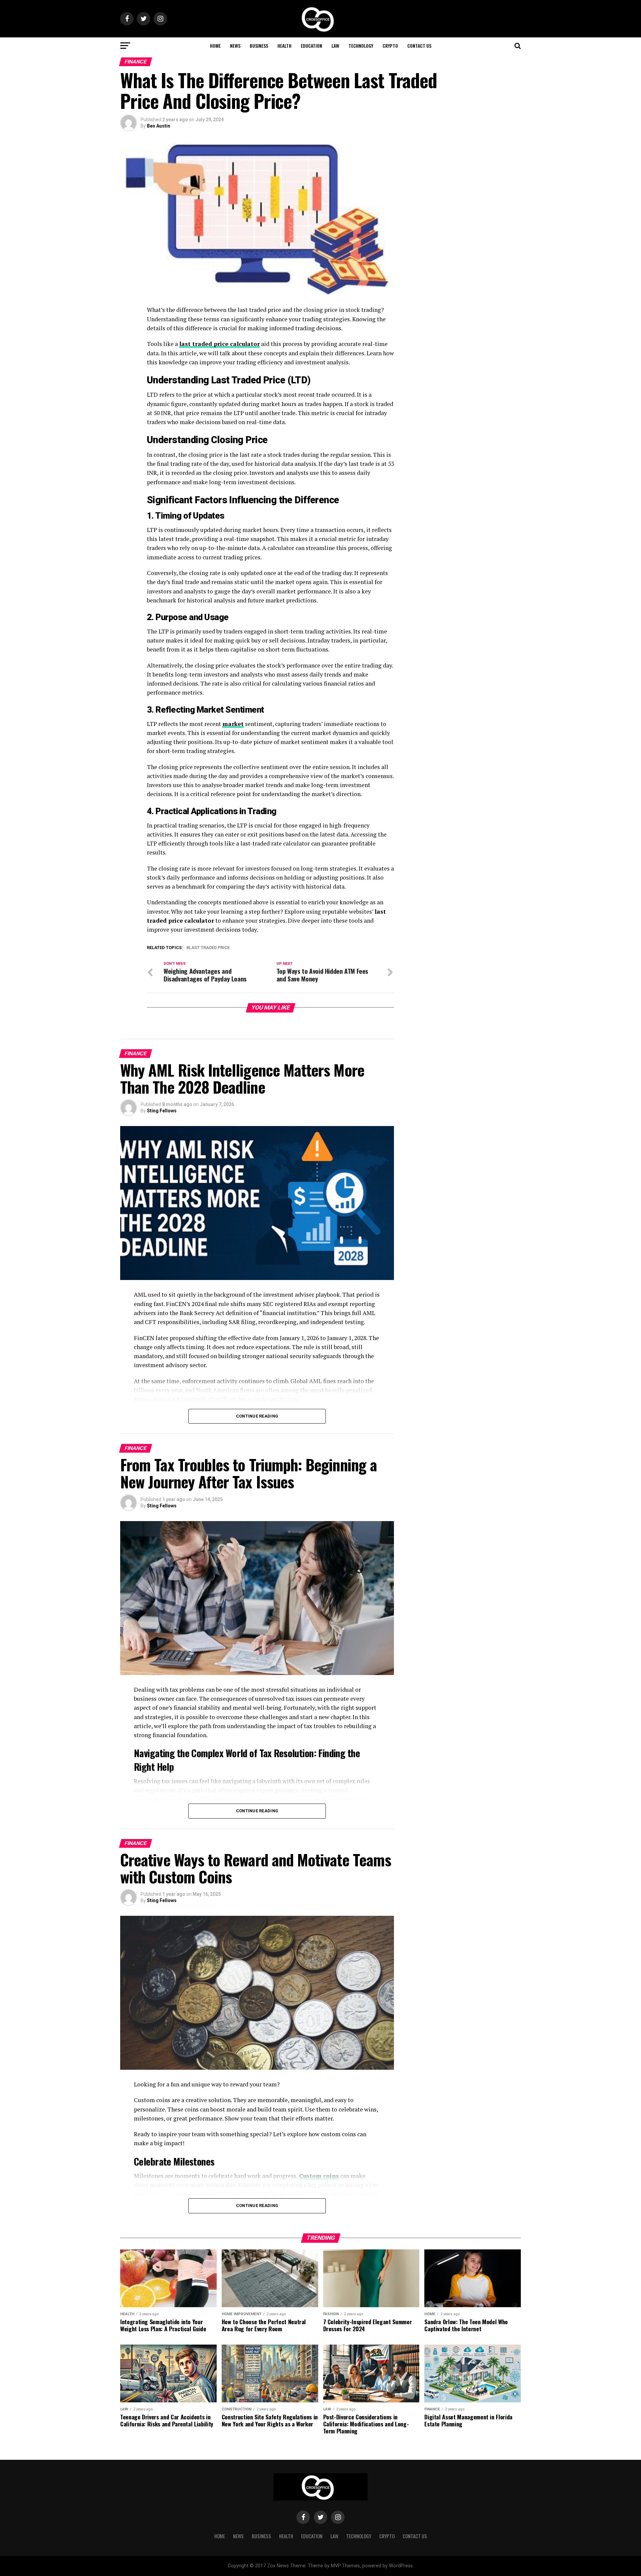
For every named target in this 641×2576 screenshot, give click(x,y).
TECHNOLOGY (361, 46)
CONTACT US (419, 46)
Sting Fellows (162, 1111)
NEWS (235, 46)
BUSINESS (259, 46)
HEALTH (284, 46)
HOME (215, 46)
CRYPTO (390, 46)
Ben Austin (159, 126)
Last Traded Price (209, 948)
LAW (335, 46)
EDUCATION (311, 46)
